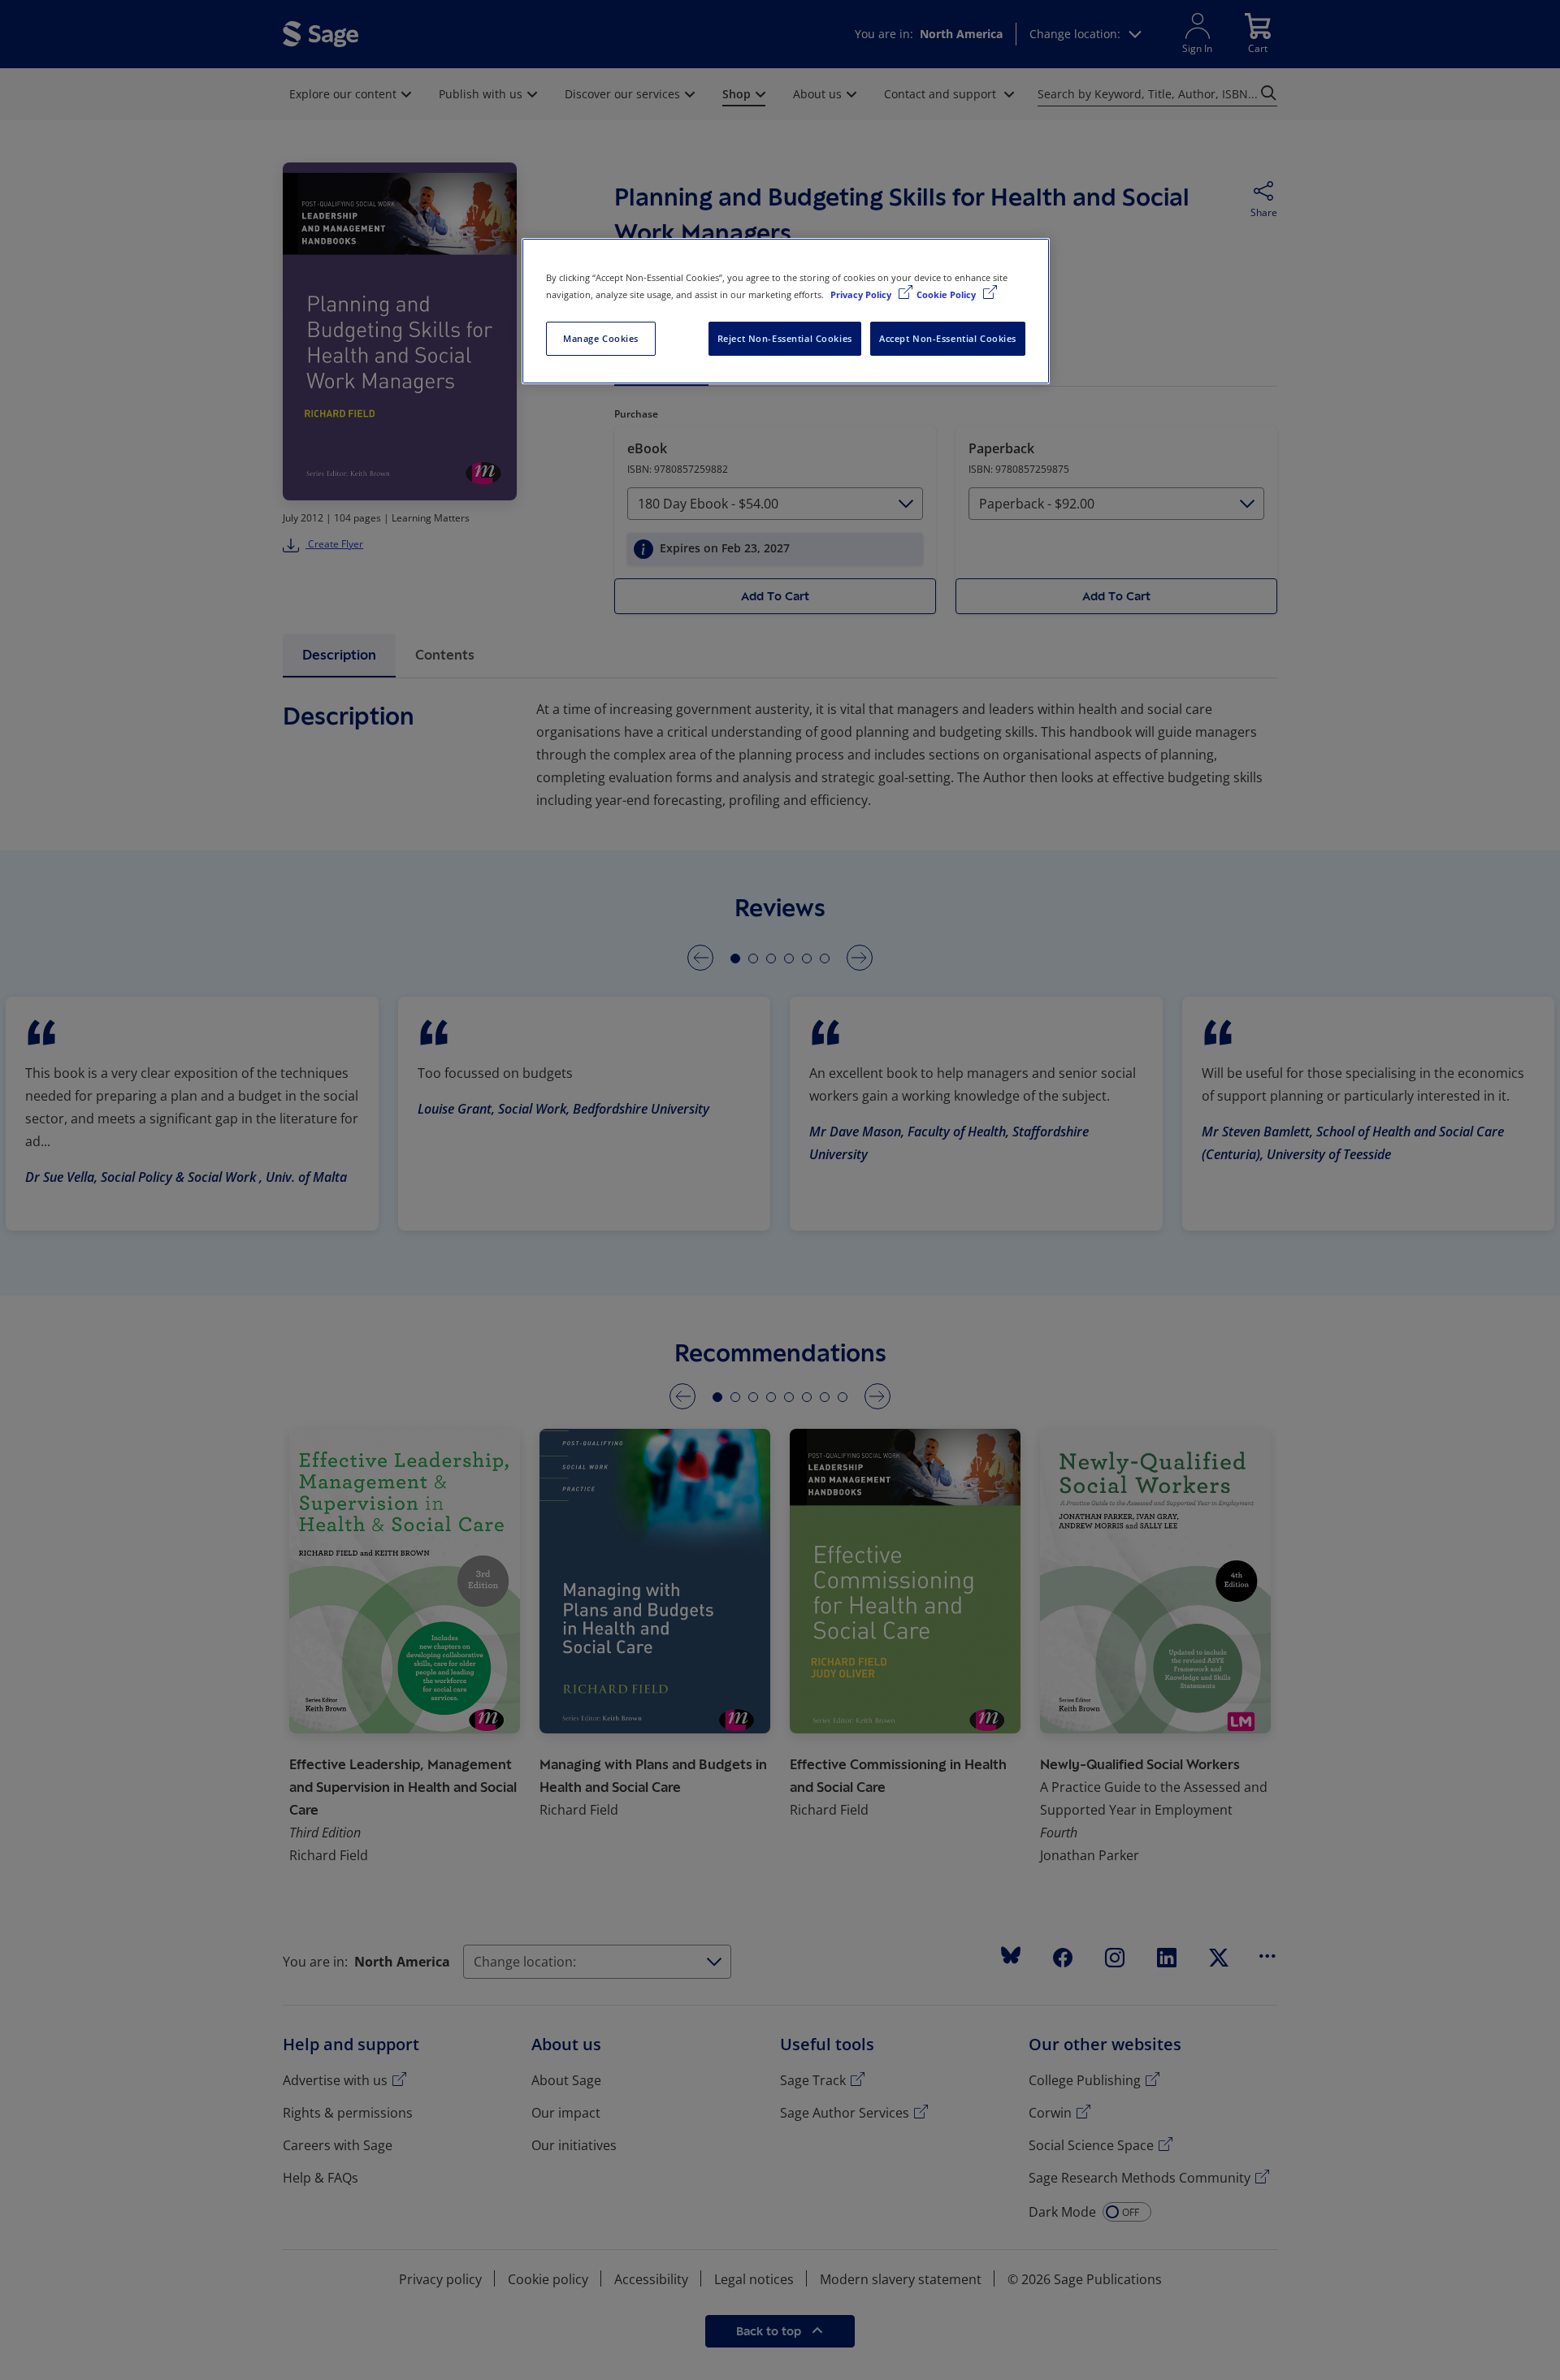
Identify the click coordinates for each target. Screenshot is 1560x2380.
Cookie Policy (947, 294)
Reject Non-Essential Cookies (785, 338)
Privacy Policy (862, 294)
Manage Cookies (601, 338)
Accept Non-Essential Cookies (948, 338)
